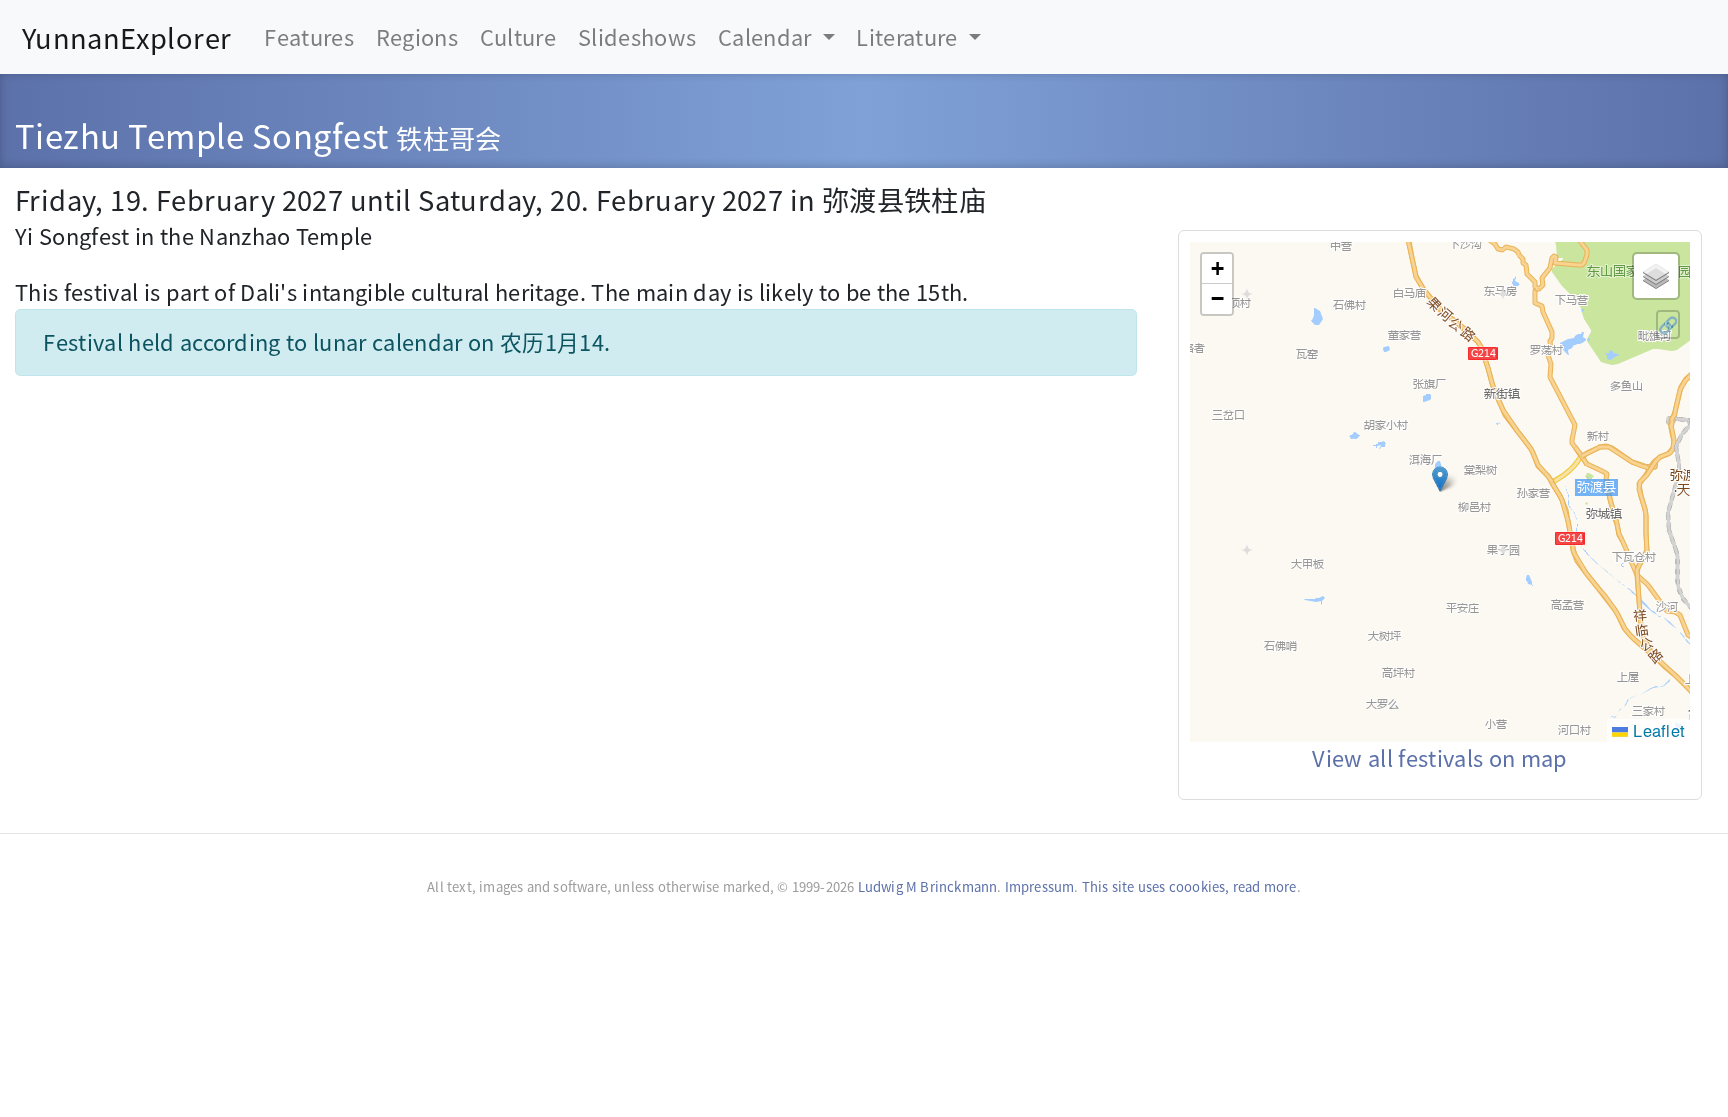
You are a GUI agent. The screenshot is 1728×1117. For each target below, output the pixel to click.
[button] (1440, 479)
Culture (518, 36)
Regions (417, 36)
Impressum (1040, 886)
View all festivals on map (1439, 757)
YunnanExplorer (127, 37)
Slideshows (637, 36)
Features (309, 36)
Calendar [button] (767, 36)
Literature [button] (909, 36)
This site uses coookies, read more (1189, 886)
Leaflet (1656, 730)
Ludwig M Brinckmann (928, 886)
